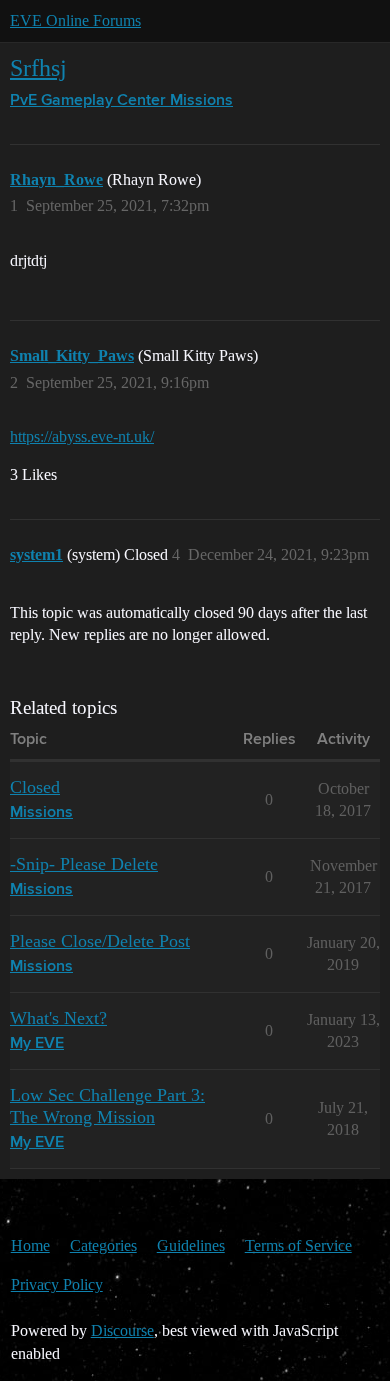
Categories (103, 1245)
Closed (35, 787)
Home (30, 1245)
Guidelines (191, 1245)
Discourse (122, 1330)
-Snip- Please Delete (84, 864)
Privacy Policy (57, 1284)
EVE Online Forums (75, 20)
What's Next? (58, 1018)
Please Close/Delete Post (100, 941)
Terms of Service (298, 1245)
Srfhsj (38, 67)
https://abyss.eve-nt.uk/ (82, 436)
